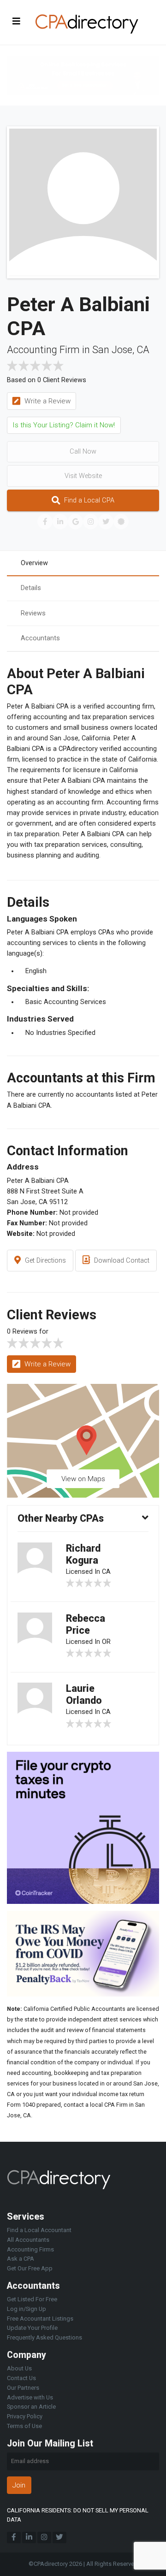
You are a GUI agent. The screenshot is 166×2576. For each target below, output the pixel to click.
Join (19, 2485)
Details (31, 588)
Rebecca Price (86, 1624)
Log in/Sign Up (27, 2309)
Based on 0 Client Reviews (47, 380)
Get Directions (44, 1261)
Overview (34, 563)
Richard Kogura (83, 1554)
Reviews (33, 613)
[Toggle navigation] (17, 21)
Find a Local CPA (88, 500)
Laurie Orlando (84, 1694)
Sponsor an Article (31, 2407)
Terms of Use (24, 2426)
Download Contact (121, 1261)
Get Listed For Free (32, 2299)
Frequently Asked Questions (44, 2337)
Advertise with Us (30, 2397)
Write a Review (47, 401)
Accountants (40, 638)
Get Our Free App (30, 2268)
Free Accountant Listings (40, 2319)
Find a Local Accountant (39, 2230)
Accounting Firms (30, 2249)
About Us (19, 2368)
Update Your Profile (32, 2328)
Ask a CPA (21, 2259)
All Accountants (28, 2240)
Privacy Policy (25, 2416)
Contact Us (21, 2378)
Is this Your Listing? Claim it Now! (64, 425)
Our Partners (23, 2388)
